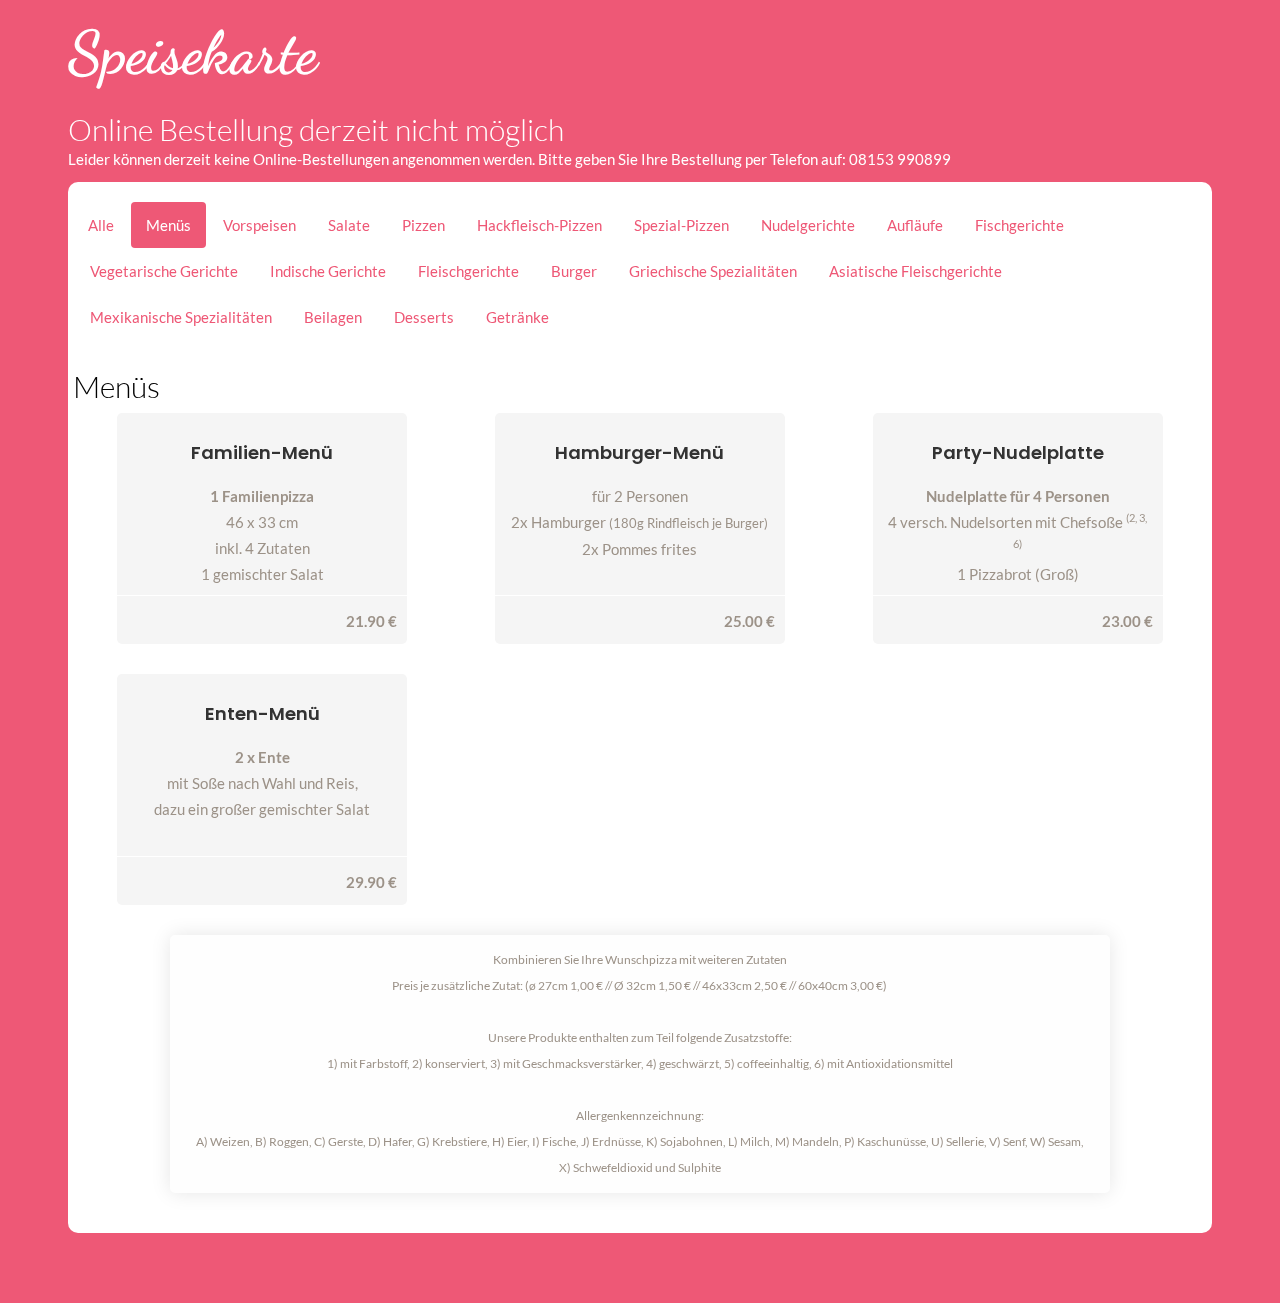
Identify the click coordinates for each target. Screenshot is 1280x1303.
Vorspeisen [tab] (259, 225)
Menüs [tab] (168, 225)
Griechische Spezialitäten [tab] (713, 271)
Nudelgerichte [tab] (808, 225)
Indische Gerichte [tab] (328, 271)
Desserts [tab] (424, 317)
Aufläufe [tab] (915, 225)
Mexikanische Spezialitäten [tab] (181, 317)
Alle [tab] (101, 225)
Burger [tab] (574, 271)
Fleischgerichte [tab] (468, 271)
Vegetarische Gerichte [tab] (164, 271)
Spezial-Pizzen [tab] (681, 225)
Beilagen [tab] (333, 317)
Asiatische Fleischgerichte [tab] (915, 271)
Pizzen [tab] (423, 225)
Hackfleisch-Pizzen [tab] (539, 225)
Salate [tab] (349, 225)
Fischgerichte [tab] (1019, 225)
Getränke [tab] (517, 317)
